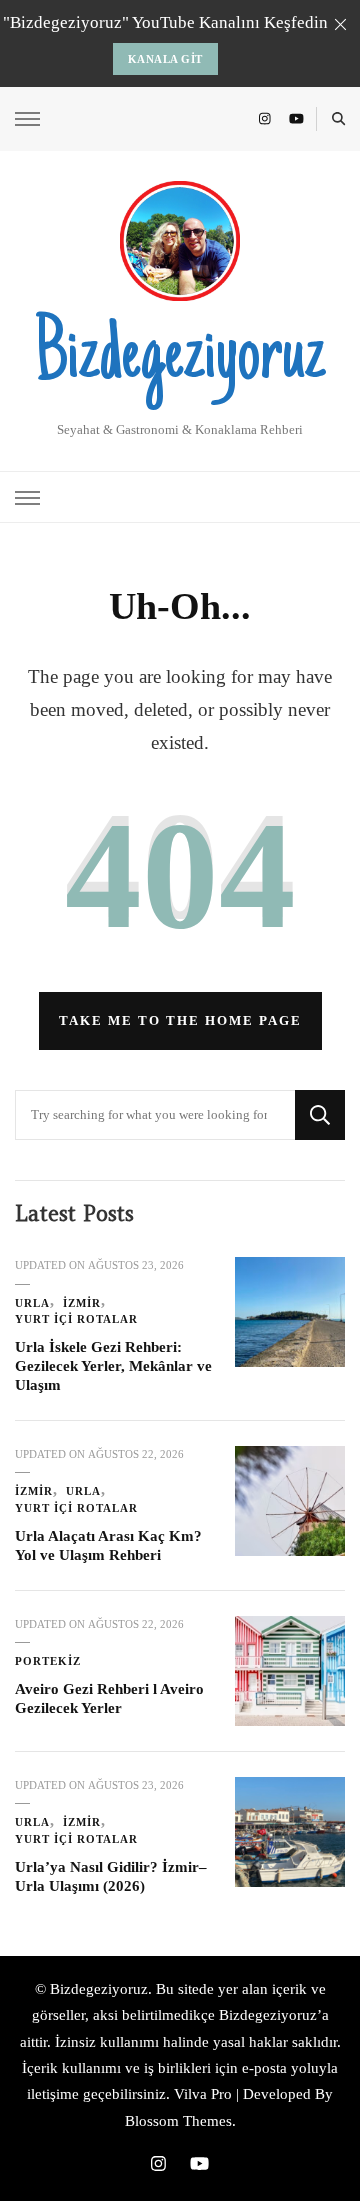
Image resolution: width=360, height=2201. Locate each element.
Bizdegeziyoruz (180, 359)
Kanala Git (165, 59)
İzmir (82, 1303)
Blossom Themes (178, 2121)
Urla (32, 1303)
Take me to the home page (180, 1020)
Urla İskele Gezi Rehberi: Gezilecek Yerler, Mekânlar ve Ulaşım (113, 1365)
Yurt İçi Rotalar (76, 1319)
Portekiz (48, 1661)
